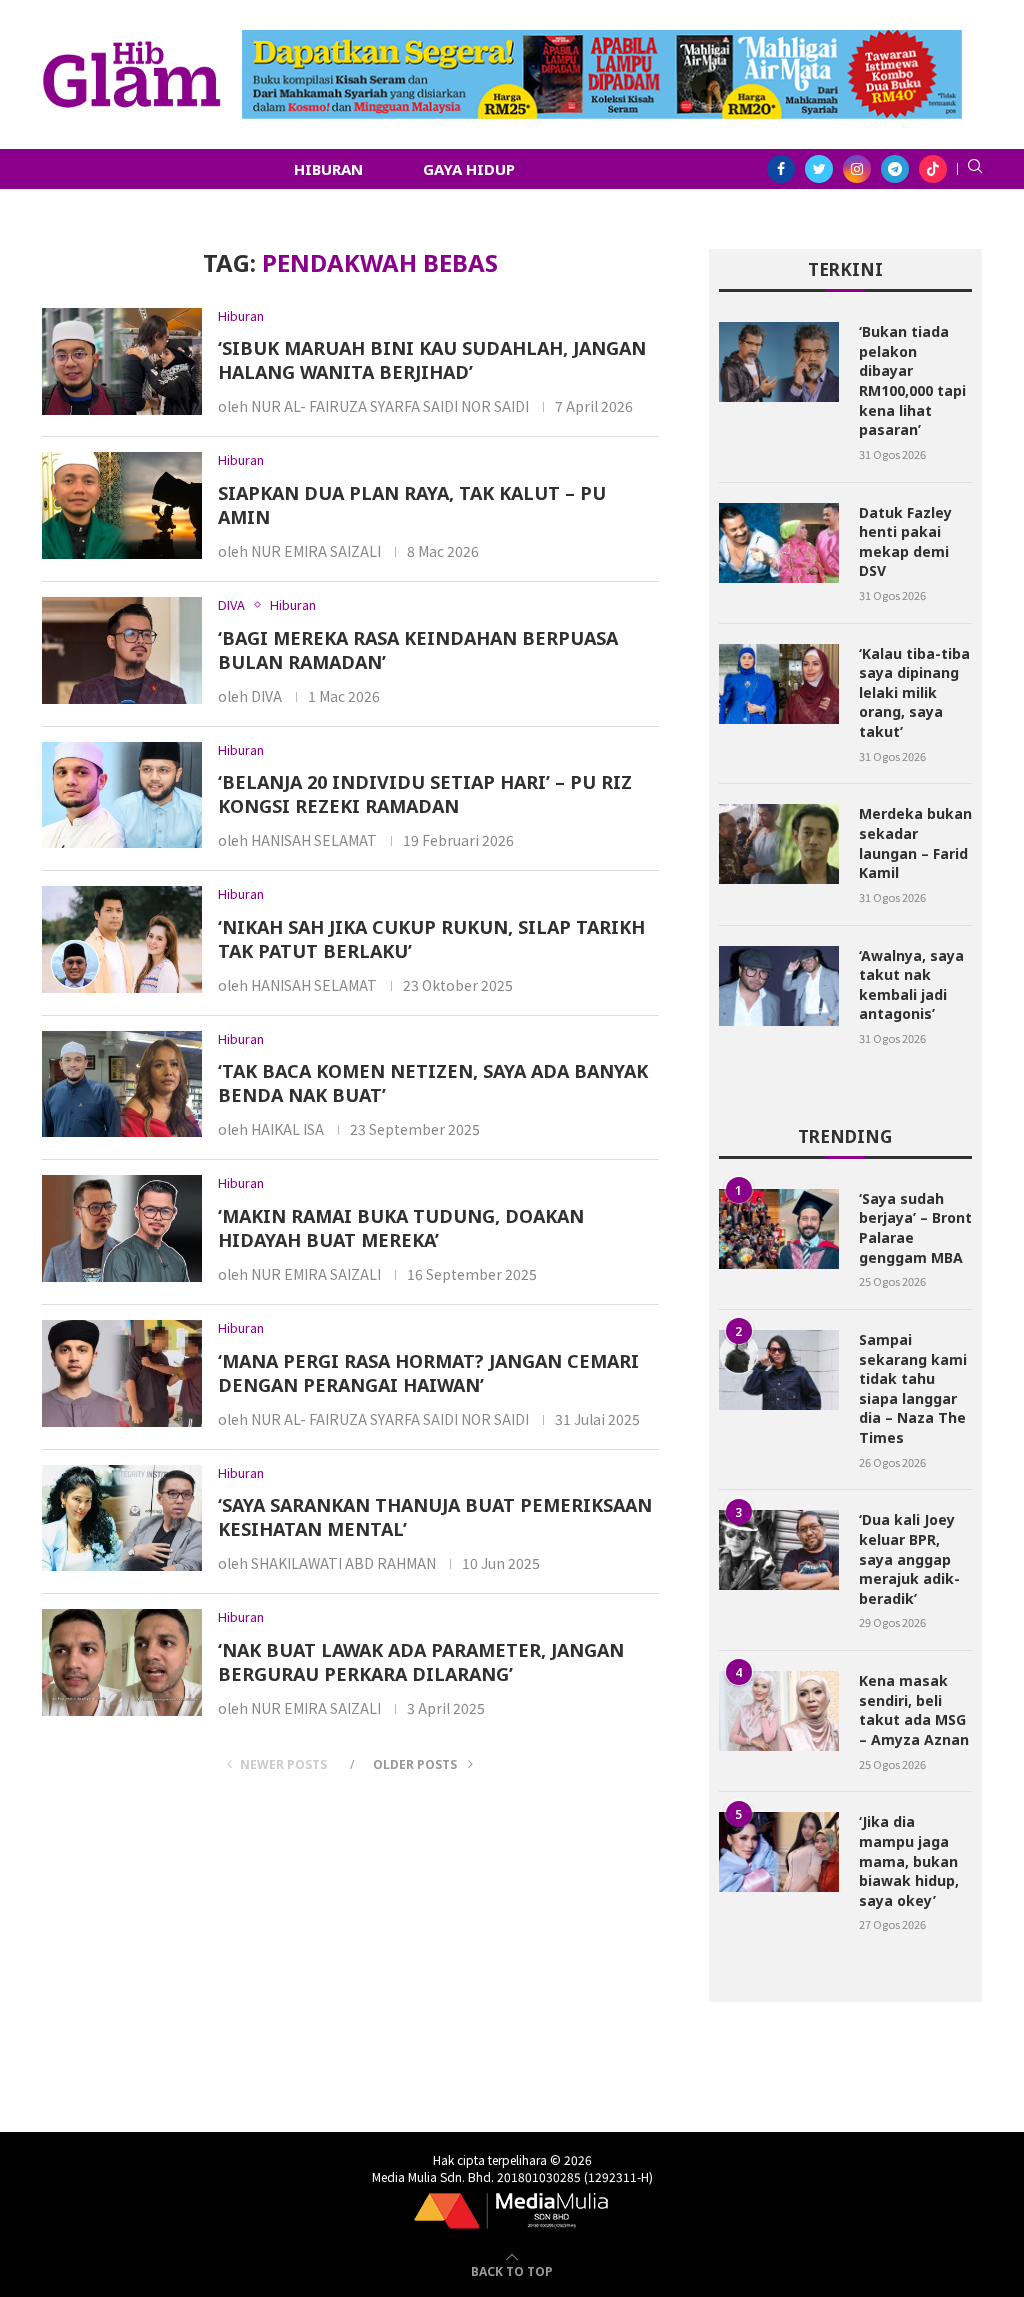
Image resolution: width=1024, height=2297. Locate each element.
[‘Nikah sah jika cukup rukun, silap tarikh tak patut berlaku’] (122, 939)
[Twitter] (819, 169)
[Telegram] (895, 169)
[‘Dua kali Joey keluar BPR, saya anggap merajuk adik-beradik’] (779, 1550)
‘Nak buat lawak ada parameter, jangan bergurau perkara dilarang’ (421, 1662)
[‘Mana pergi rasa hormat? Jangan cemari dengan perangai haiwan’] (122, 1373)
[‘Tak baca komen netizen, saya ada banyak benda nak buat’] (122, 1084)
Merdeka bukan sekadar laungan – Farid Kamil (915, 843)
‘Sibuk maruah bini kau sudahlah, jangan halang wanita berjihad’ (432, 360)
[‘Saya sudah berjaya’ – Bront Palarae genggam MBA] (779, 1229)
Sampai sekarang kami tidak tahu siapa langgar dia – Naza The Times (913, 1388)
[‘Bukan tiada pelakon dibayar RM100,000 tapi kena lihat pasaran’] (779, 362)
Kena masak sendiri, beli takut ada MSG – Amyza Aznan (914, 1710)
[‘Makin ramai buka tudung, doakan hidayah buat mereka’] (122, 1228)
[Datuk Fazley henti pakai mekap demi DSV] (779, 543)
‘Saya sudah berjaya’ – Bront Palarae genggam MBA (915, 1228)
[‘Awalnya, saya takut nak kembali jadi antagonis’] (779, 986)
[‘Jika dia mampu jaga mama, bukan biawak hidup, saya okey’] (779, 1852)
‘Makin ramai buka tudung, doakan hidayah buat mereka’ (401, 1228)
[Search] (975, 169)
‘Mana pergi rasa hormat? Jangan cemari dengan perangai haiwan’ (428, 1373)
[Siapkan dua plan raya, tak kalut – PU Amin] (122, 505)
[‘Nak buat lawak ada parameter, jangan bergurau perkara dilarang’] (122, 1662)
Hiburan (328, 169)
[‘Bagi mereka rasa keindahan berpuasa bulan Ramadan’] (122, 650)
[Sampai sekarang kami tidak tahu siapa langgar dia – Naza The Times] (779, 1370)
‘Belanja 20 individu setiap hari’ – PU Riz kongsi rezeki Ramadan (425, 794)
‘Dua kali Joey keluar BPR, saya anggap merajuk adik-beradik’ (909, 1558)
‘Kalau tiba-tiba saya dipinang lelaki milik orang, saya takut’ (914, 692)
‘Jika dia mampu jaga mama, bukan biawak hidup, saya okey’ (909, 1860)
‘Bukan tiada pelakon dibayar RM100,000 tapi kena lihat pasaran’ (912, 380)
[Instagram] (857, 169)
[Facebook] (781, 169)
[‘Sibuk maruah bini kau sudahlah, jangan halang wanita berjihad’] (122, 361)
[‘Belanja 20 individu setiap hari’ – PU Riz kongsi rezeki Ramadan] (122, 795)
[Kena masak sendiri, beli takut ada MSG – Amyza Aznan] (779, 1711)
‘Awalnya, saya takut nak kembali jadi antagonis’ (911, 985)
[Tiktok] (933, 169)
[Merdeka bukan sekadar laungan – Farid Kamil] (779, 844)
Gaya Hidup (469, 169)
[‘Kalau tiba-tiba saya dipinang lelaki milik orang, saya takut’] (779, 684)
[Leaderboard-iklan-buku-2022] (602, 40)
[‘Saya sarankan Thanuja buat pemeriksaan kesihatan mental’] (122, 1518)
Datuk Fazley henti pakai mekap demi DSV (905, 542)
